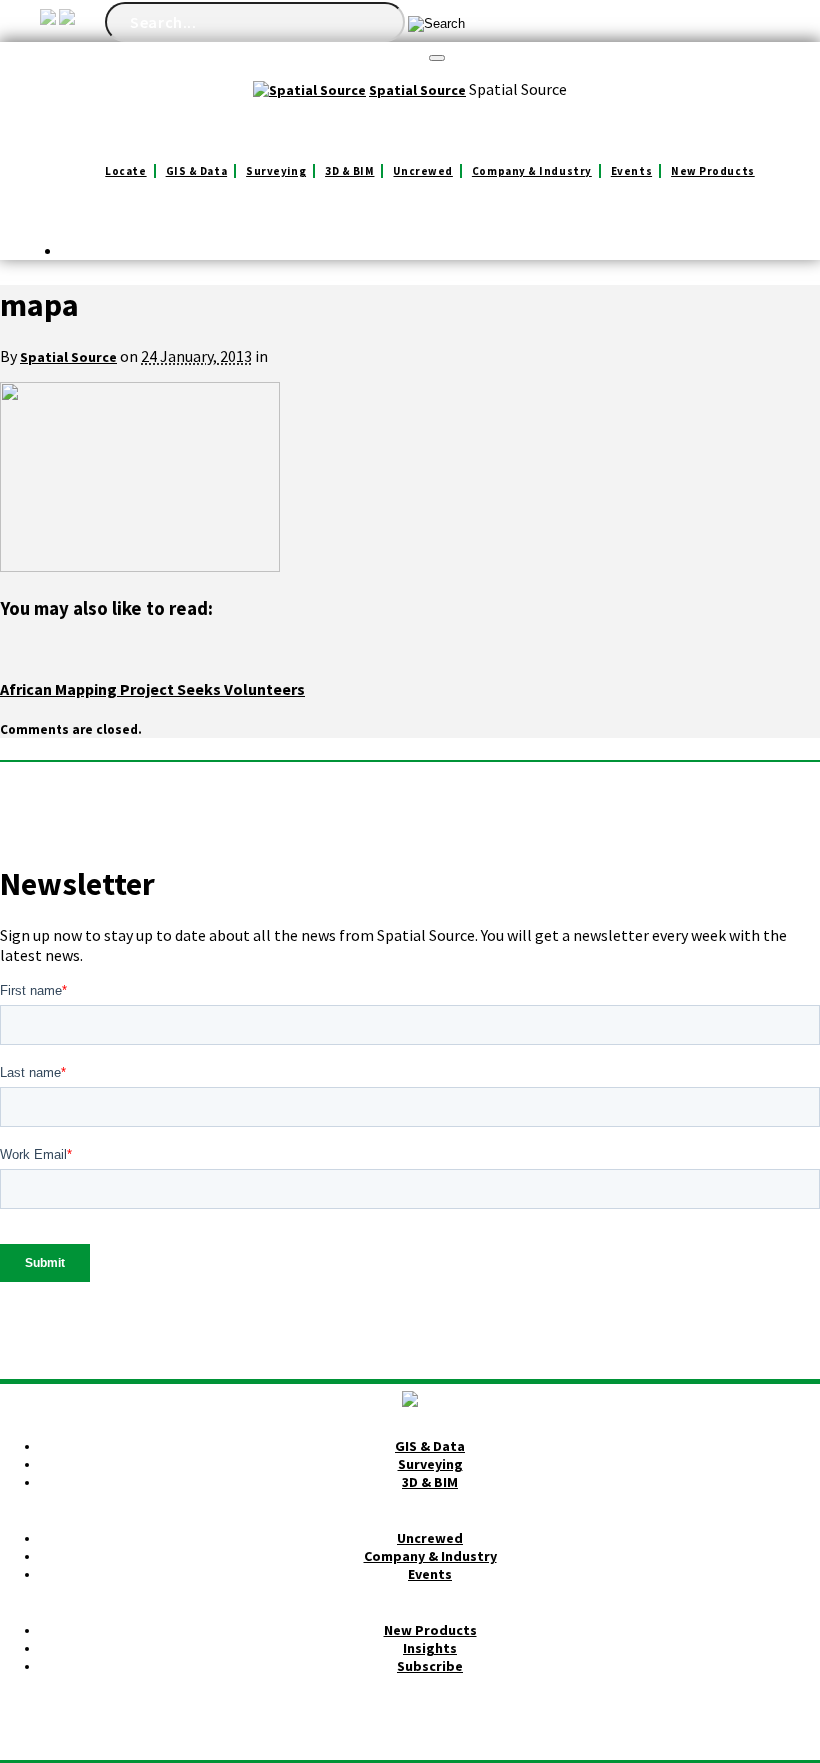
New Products (713, 171)
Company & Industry (532, 171)
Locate (125, 171)
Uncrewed (422, 171)
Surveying (276, 171)
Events (631, 171)
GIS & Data (197, 171)
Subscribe (430, 1666)
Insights (430, 1648)
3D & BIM (349, 171)
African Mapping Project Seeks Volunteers (152, 689)
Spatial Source (68, 357)
